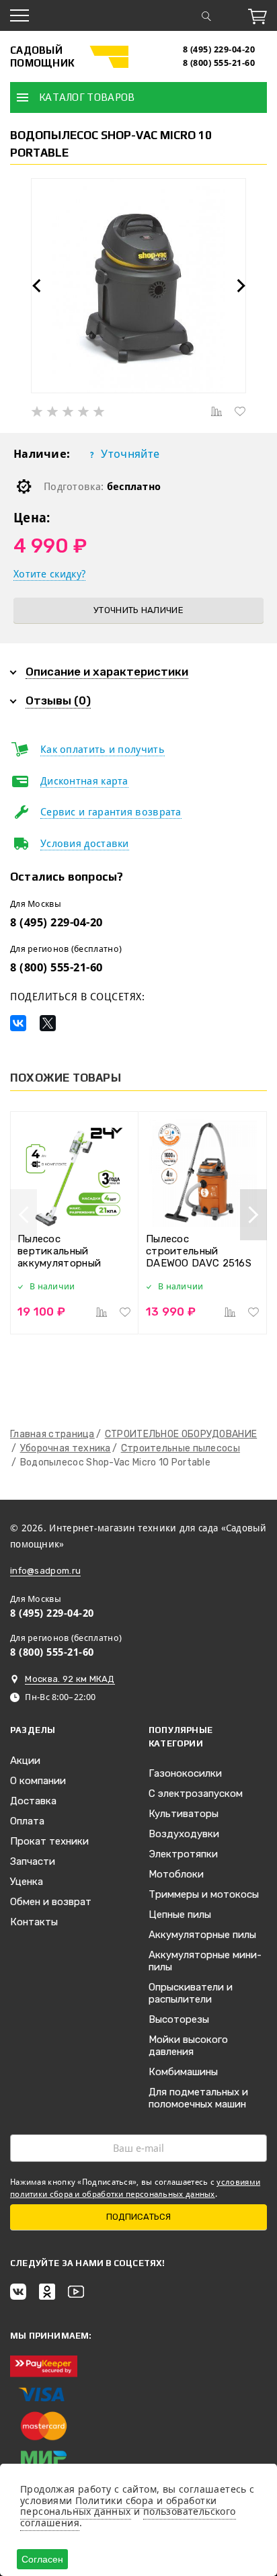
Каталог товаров (87, 97)
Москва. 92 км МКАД (70, 1679)
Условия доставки (85, 844)
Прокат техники (49, 1841)
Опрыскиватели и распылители (191, 1993)
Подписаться (138, 2217)
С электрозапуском (196, 1794)
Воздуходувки (184, 1834)
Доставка (33, 1801)
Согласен (42, 2559)
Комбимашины (183, 2072)
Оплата (27, 1821)
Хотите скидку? (49, 574)
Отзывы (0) (58, 700)
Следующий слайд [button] (241, 286)
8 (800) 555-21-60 (219, 63)
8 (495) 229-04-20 (219, 49)
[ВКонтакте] (18, 1023)
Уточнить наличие (138, 610)
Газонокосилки (185, 1773)
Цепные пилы (180, 1915)
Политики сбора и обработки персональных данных (118, 2506)
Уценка (27, 1882)
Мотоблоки (176, 1874)
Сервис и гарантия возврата (111, 812)
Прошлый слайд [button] (36, 286)
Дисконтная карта (84, 781)
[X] (48, 1023)
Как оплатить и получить (103, 750)
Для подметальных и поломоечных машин (198, 2098)
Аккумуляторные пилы (202, 1935)
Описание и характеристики (107, 672)
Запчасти (33, 1861)
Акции (25, 1761)
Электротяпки (183, 1854)
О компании (38, 1781)
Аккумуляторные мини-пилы (205, 1961)
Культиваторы (184, 1814)
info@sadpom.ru (45, 1571)
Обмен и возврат (51, 1902)
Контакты (34, 1922)
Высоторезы (179, 2019)
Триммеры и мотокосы (204, 1894)
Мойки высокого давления (188, 2046)
